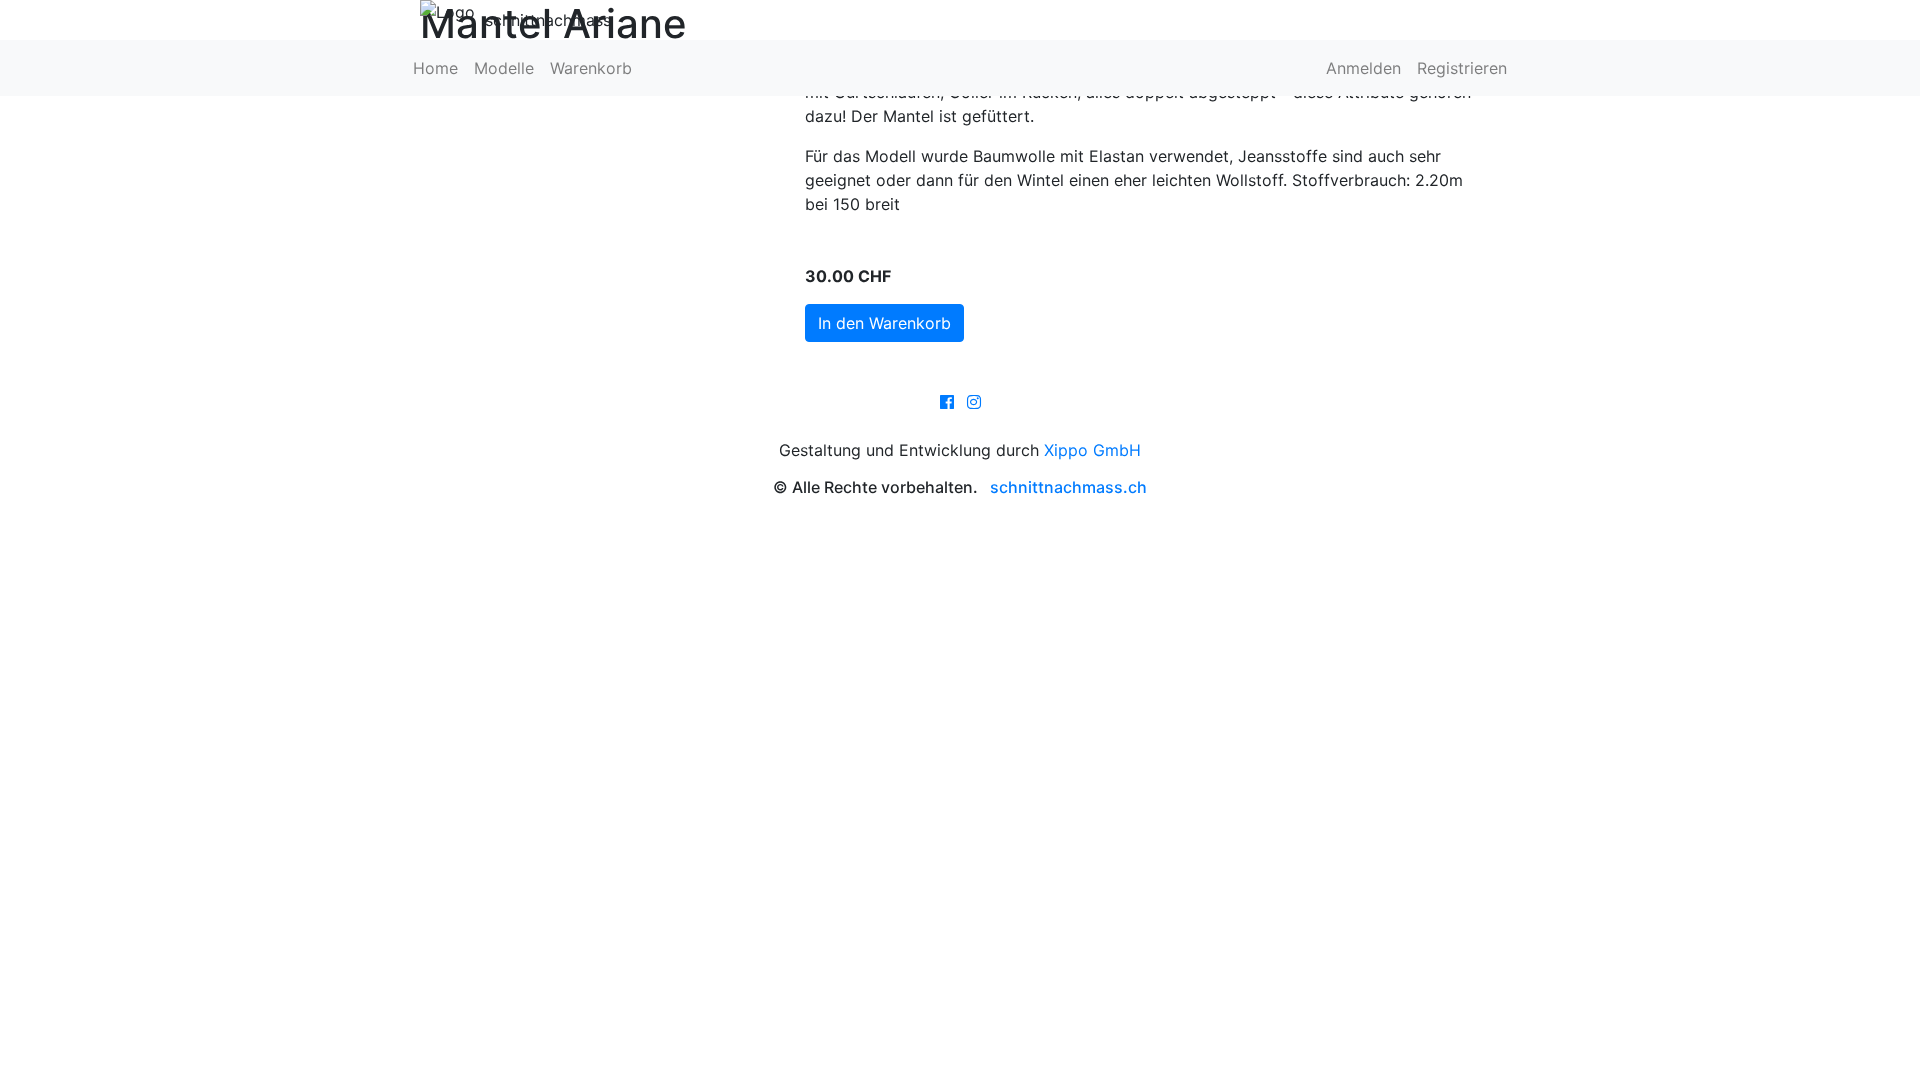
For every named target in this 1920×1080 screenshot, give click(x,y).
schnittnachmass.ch (1068, 487)
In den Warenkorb (884, 323)
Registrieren (1462, 68)
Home (435, 68)
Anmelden (1363, 68)
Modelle (504, 68)
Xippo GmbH (1092, 450)
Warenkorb (591, 68)
